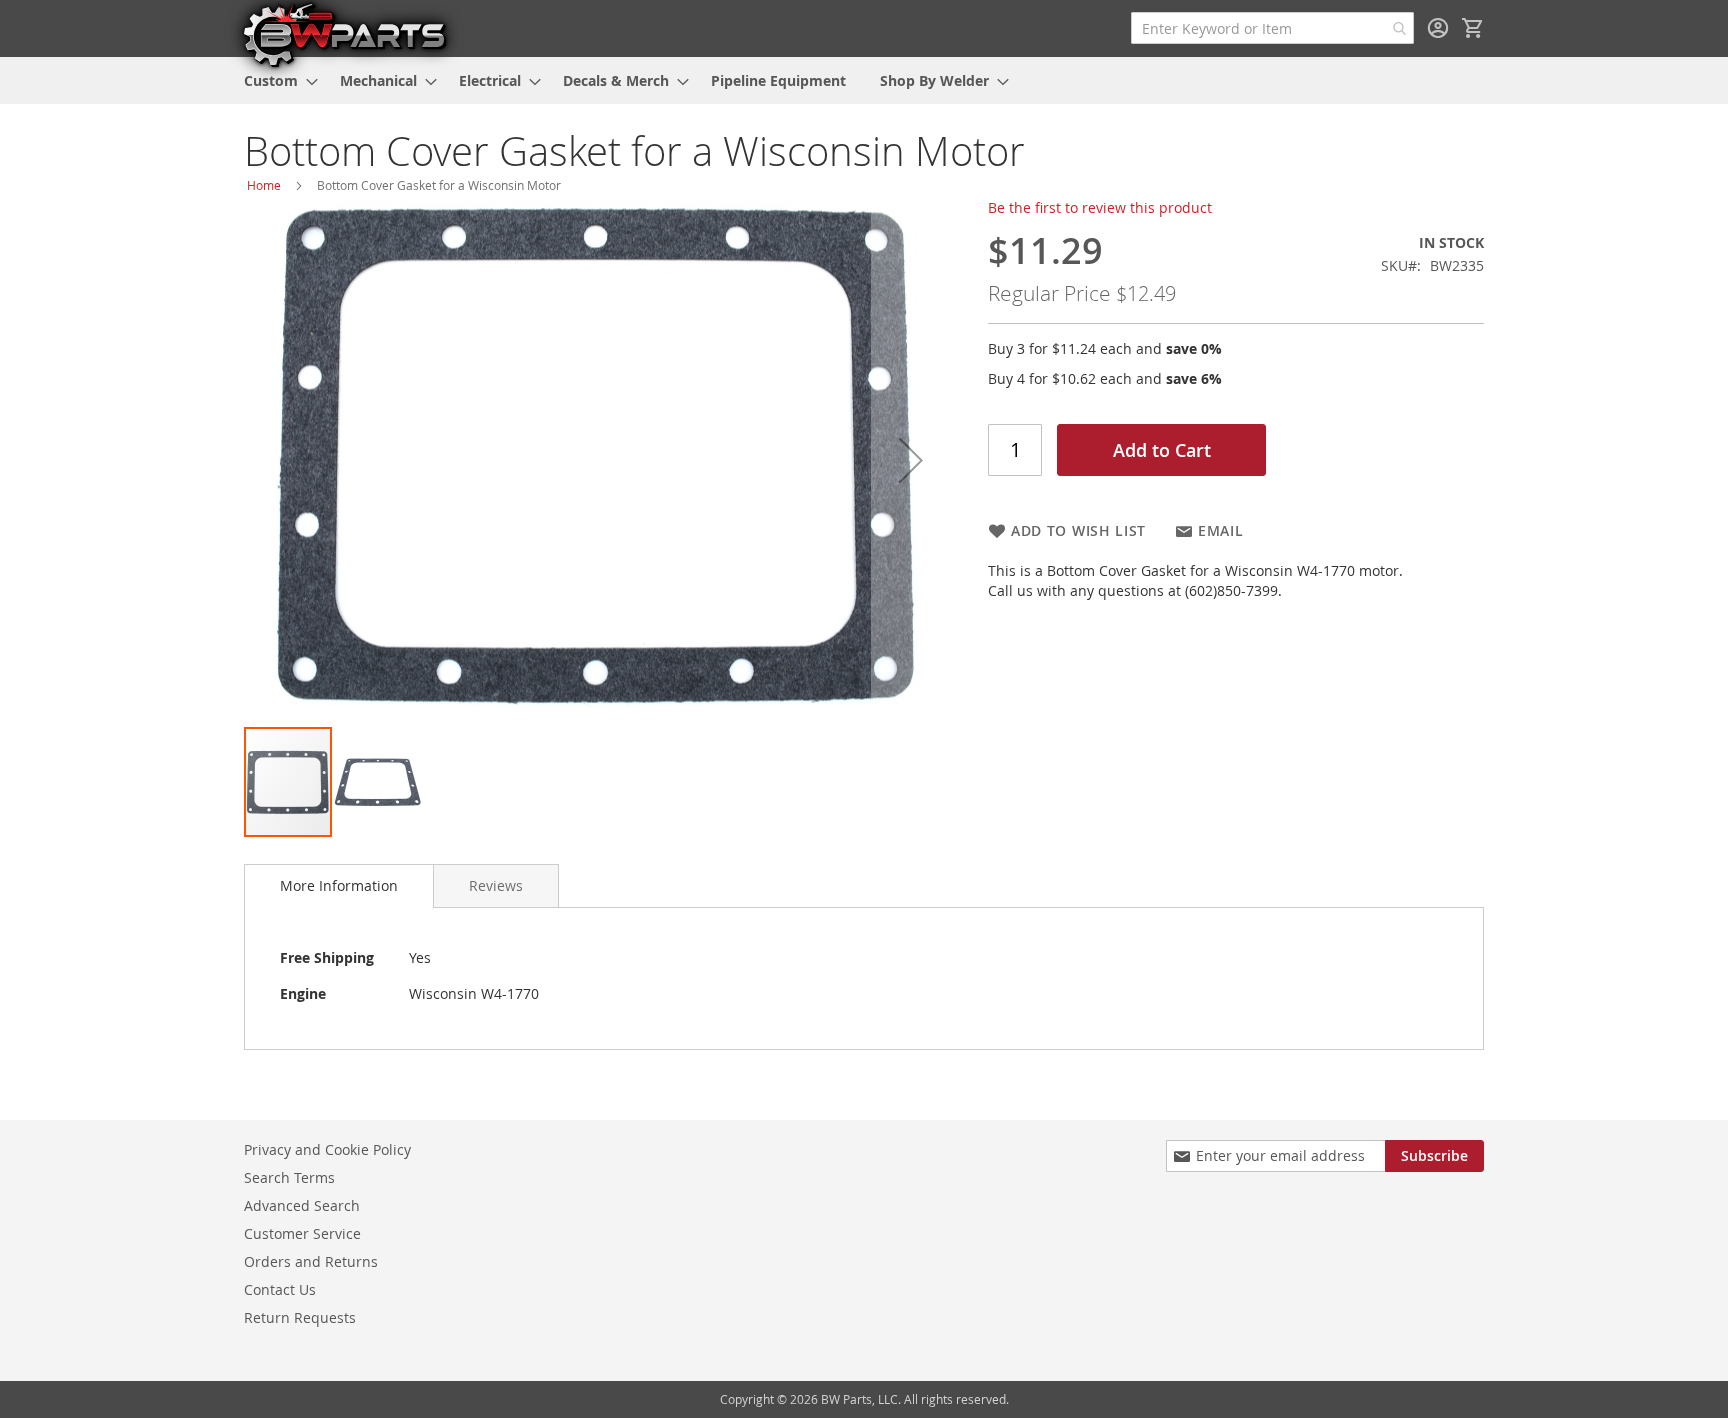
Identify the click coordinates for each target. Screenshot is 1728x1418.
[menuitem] (275, 80)
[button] (911, 460)
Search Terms (289, 1177)
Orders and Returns (311, 1261)
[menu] (864, 80)
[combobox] (1272, 28)
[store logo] (344, 34)
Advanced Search (302, 1205)
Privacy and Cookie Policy (327, 1149)
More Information (339, 885)
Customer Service (302, 1233)
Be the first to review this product (1100, 207)
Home (264, 185)
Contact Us (280, 1289)
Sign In (1438, 28)
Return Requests (300, 1317)
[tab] (339, 886)
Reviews (496, 885)
